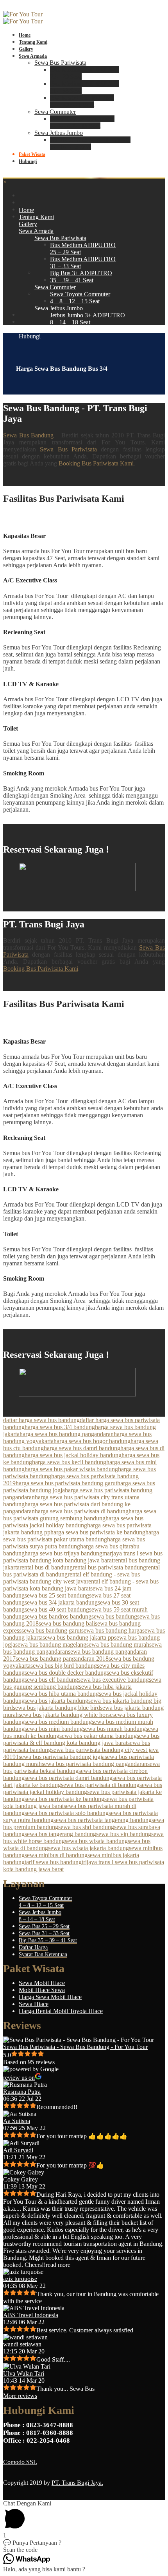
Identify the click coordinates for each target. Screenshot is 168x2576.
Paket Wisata (32, 154)
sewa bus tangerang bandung (60, 1834)
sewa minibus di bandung (56, 1855)
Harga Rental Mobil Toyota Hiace (61, 2011)
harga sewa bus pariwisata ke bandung (98, 1532)
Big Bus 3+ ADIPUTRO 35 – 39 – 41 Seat (82, 101)
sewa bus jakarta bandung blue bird (56, 1708)
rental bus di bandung (46, 1567)
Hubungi (28, 161)
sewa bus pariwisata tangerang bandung (103, 1820)
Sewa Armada (33, 56)
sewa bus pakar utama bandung (98, 1736)
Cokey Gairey (21, 2179)
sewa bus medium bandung (58, 1722)
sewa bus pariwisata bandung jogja (62, 1757)
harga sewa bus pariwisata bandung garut (66, 1483)
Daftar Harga (33, 1947)
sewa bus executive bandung (113, 1680)
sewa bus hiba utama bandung (62, 1694)
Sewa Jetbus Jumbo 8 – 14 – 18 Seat (40, 1916)
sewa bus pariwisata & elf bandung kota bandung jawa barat (81, 1739)
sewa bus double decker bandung (66, 1673)
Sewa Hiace (34, 2004)
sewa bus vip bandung (124, 1834)
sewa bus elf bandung (51, 1680)
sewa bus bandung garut (51, 1630)
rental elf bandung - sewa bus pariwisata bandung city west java (71, 1578)
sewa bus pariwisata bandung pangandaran (95, 1764)
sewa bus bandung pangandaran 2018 (62, 1659)
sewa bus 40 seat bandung (57, 1609)
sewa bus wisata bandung (96, 1841)
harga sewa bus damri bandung (82, 1448)
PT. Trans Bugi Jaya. (77, 2483)
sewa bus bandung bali (67, 1623)
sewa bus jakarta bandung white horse (66, 1715)
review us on (19, 2078)
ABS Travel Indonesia (31, 2315)
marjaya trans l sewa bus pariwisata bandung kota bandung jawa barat (83, 1557)
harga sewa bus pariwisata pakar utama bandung (81, 1536)
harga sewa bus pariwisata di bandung (82, 1511)
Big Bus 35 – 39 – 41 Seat (48, 1940)
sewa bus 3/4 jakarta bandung (61, 1602)
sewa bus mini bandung (54, 1729)
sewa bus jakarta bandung (56, 1701)
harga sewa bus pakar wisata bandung (71, 1469)
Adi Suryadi (18, 2150)
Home (25, 35)
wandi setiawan (22, 2344)
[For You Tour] (23, 14)
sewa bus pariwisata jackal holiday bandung (83, 1788)
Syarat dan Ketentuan (43, 1954)
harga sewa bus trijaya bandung (63, 1553)
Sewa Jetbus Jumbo (59, 133)
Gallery (26, 49)
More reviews (20, 2396)
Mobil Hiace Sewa (42, 1990)
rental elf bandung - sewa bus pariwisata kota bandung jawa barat (81, 1585)
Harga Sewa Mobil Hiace (50, 1997)
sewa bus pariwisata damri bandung (69, 1778)
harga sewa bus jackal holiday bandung (73, 1455)
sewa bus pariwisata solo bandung (67, 1813)
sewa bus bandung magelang (51, 1644)
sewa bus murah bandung (114, 1729)
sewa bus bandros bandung (58, 1616)
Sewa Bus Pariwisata (60, 63)
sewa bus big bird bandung (64, 1666)
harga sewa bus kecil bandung (69, 1462)
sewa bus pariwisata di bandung (100, 1785)
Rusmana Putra (22, 2092)
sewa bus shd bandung (86, 1827)
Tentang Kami (33, 42)
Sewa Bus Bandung (28, 435)
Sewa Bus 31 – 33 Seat (44, 1933)
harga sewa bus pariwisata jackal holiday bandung (73, 1522)
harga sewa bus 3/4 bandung (60, 1427)
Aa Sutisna (17, 2121)
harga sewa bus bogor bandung (92, 1441)
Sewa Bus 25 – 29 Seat (44, 1926)
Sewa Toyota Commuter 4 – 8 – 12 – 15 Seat (82, 122)
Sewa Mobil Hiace (42, 1983)
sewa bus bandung (114, 1616)
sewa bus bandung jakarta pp (78, 1637)
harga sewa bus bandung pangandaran (67, 1434)
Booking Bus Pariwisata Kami (96, 463)
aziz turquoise (20, 2279)
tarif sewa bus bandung (53, 1862)
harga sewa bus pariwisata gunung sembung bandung (80, 1515)
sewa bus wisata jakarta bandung (88, 1848)
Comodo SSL (20, 2462)
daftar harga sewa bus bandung (41, 1420)
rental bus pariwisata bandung (109, 1567)
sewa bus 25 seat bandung (57, 1595)
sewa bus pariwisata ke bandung (64, 1799)
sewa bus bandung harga (112, 1630)
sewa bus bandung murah (118, 1644)
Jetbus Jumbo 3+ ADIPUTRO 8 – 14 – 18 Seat (90, 143)
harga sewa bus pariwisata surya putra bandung (74, 1543)
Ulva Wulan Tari (24, 2373)
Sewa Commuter (55, 112)
